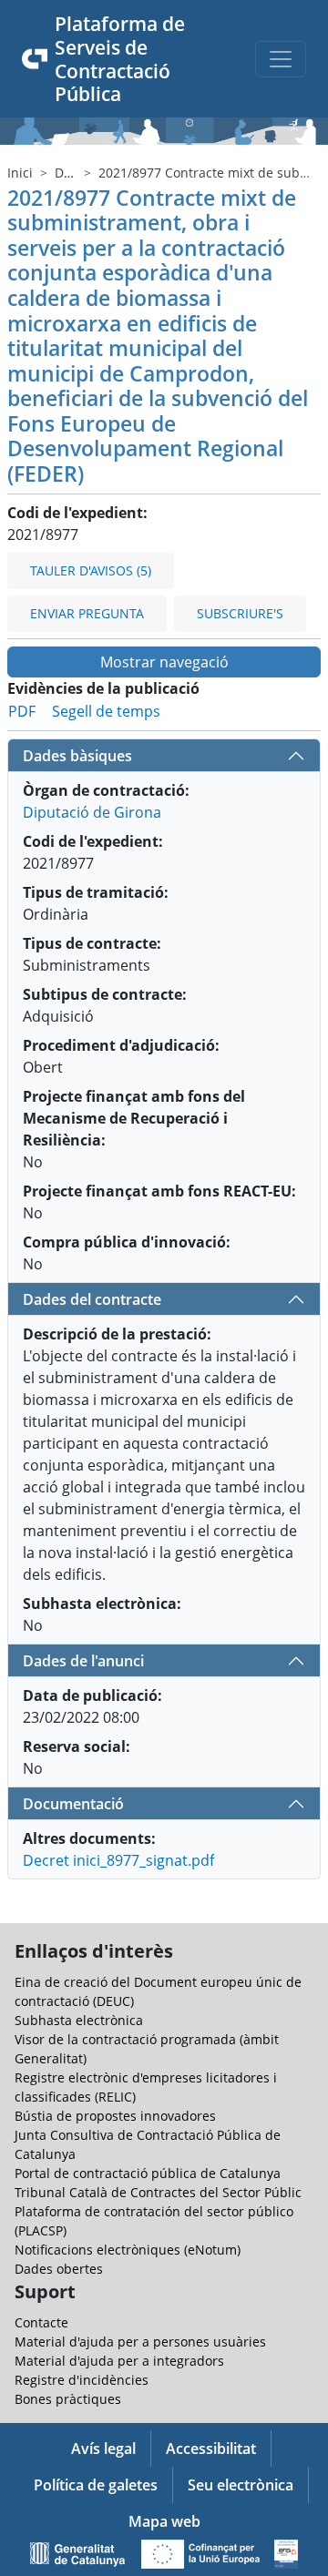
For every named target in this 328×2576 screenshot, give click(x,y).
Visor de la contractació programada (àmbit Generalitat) (147, 2049)
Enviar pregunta (87, 613)
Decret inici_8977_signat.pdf (118, 1860)
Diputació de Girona (92, 812)
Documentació (73, 1804)
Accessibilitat (211, 2449)
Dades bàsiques (77, 756)
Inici (20, 173)
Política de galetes (96, 2485)
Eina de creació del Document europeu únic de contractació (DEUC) (158, 1991)
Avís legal (103, 2449)
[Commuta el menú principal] (281, 59)
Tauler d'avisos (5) (91, 570)
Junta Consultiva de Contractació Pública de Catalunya (148, 2144)
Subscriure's (240, 613)
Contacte (41, 2322)
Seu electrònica (241, 2485)
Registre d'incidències (82, 2380)
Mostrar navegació (164, 662)
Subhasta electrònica (79, 2020)
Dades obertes (59, 2269)
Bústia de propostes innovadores (115, 2116)
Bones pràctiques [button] (68, 2399)
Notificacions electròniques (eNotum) (128, 2250)
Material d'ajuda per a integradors (119, 2361)
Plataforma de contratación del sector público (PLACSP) (154, 2221)
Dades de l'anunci (83, 1661)
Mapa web (164, 2521)
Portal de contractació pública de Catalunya (148, 2173)
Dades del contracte (92, 1299)
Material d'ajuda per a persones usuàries (140, 2342)
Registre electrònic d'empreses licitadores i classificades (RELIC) (146, 2087)
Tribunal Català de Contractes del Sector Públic (158, 2192)
